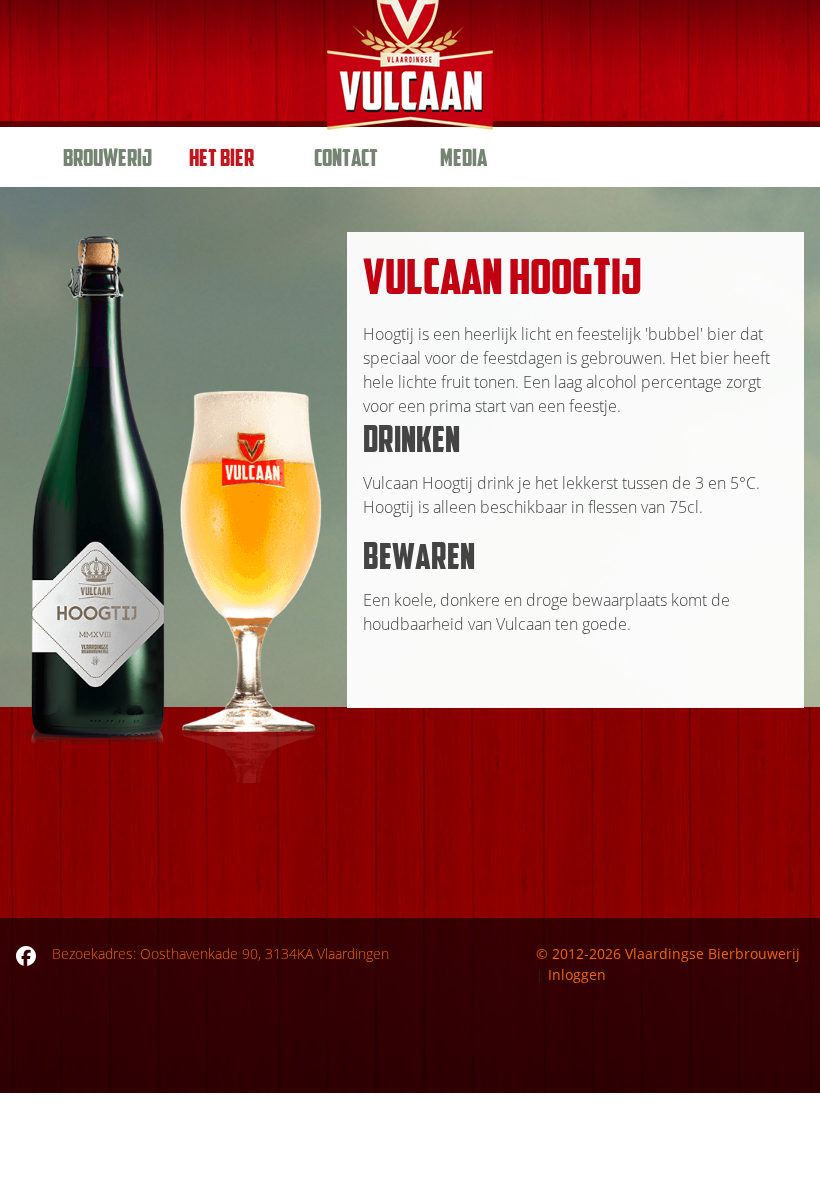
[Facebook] (26, 953)
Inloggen (577, 974)
